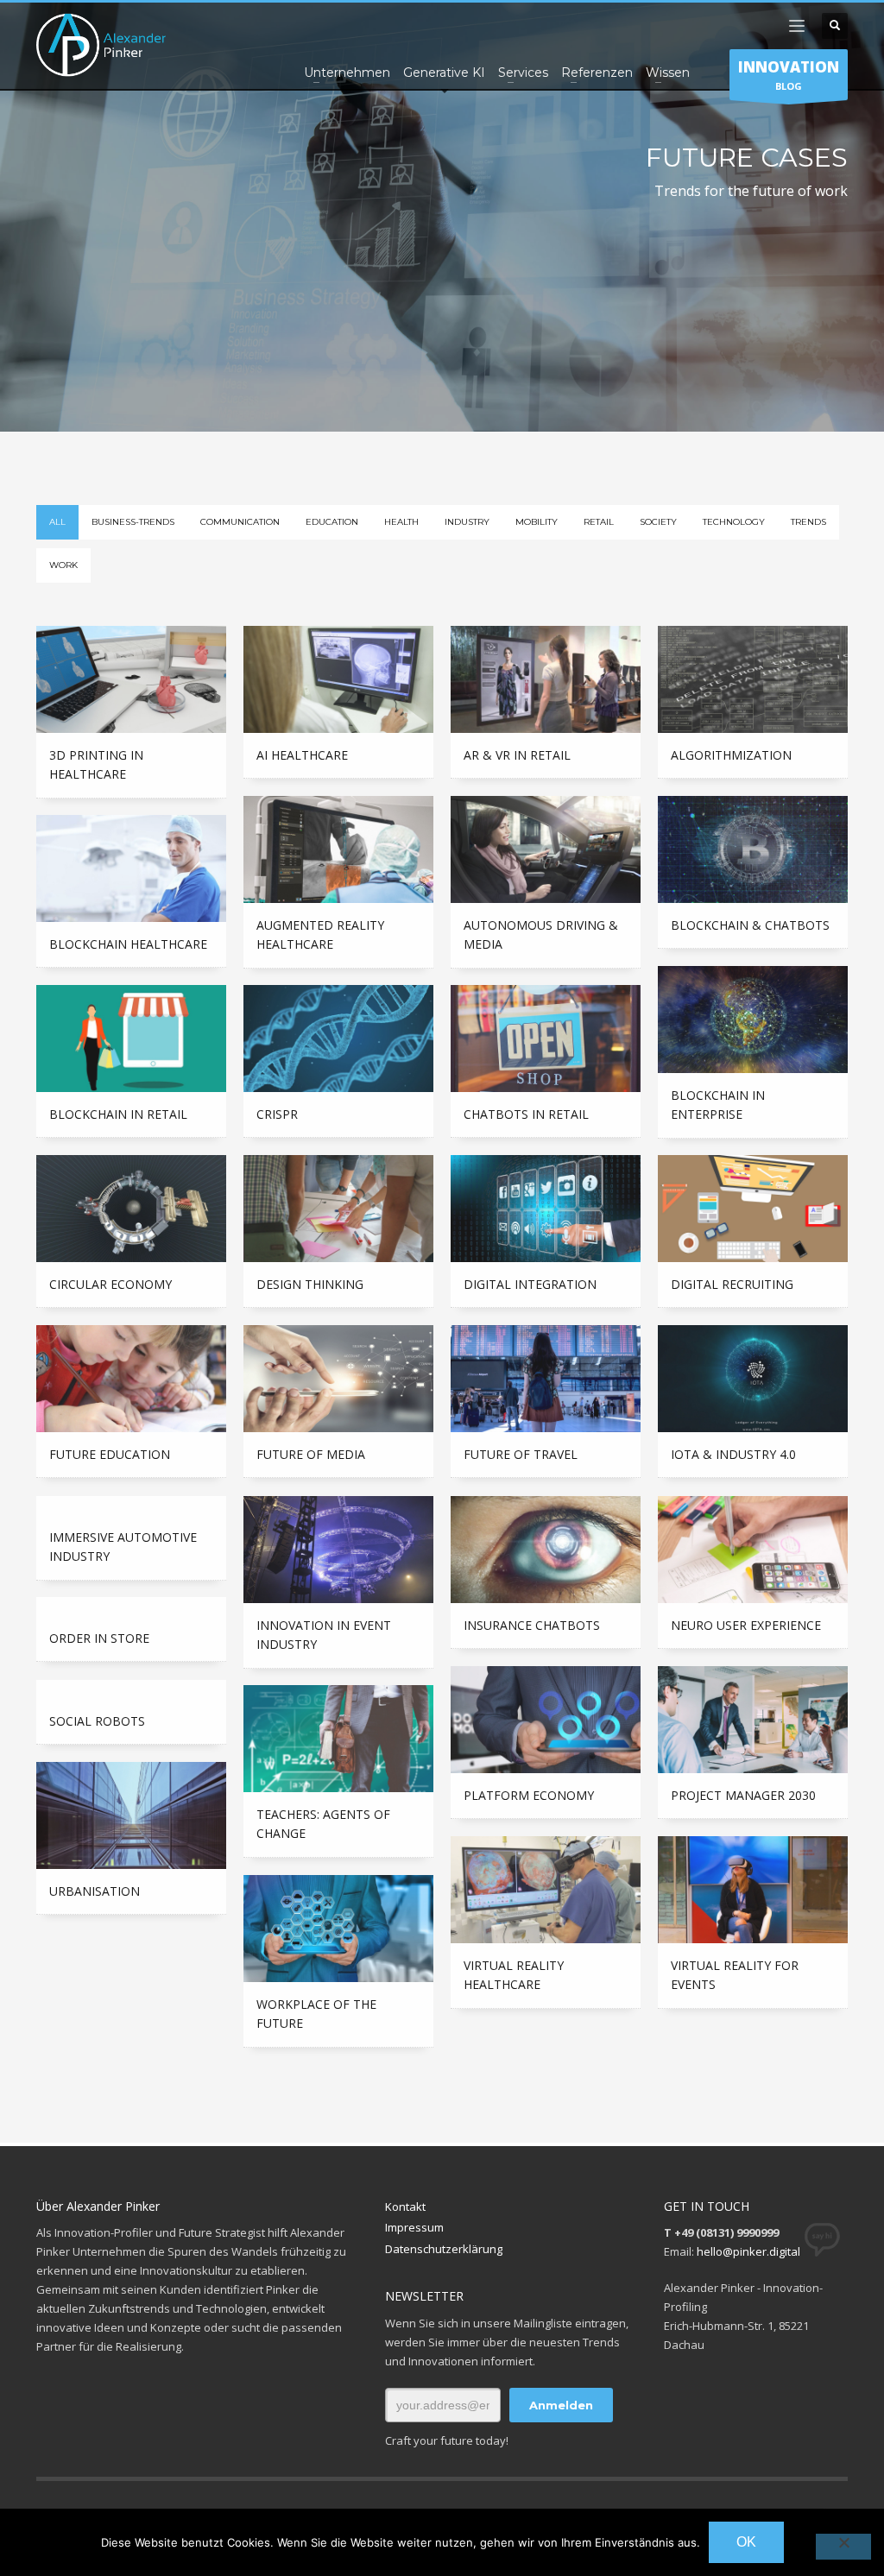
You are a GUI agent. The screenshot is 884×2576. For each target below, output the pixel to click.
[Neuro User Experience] (753, 1550)
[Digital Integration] (546, 1209)
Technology (734, 522)
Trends (808, 522)
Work (63, 565)
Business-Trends (133, 522)
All (57, 522)
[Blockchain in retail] (131, 1039)
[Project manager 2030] (753, 1720)
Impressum (414, 2227)
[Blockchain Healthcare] (131, 868)
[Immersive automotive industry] (131, 1506)
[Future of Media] (338, 1379)
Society (658, 522)
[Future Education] (131, 1379)
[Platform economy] (546, 1720)
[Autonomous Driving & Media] (546, 849)
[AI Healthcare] (338, 679)
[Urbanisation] (131, 1815)
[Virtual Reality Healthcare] (546, 1890)
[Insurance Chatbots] (546, 1550)
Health (401, 522)
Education (332, 522)
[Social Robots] (131, 1689)
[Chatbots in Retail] (546, 1039)
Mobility (537, 522)
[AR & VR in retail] (546, 679)
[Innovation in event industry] (338, 1550)
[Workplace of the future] (338, 1929)
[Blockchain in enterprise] (753, 1020)
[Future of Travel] (546, 1379)
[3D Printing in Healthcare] (131, 679)
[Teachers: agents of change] (338, 1739)
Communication (240, 522)
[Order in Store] (131, 1607)
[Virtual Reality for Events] (753, 1890)
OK (746, 2542)
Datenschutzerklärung (444, 2249)
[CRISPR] (338, 1039)
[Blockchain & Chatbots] (753, 849)
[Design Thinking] (338, 1209)
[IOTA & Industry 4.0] (753, 1379)
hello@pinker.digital (748, 2251)
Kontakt (405, 2207)
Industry (467, 522)
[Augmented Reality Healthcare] (338, 849)
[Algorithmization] (753, 679)
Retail (599, 522)
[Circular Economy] (131, 1209)
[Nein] (843, 2547)
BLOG (789, 75)
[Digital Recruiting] (753, 1209)
